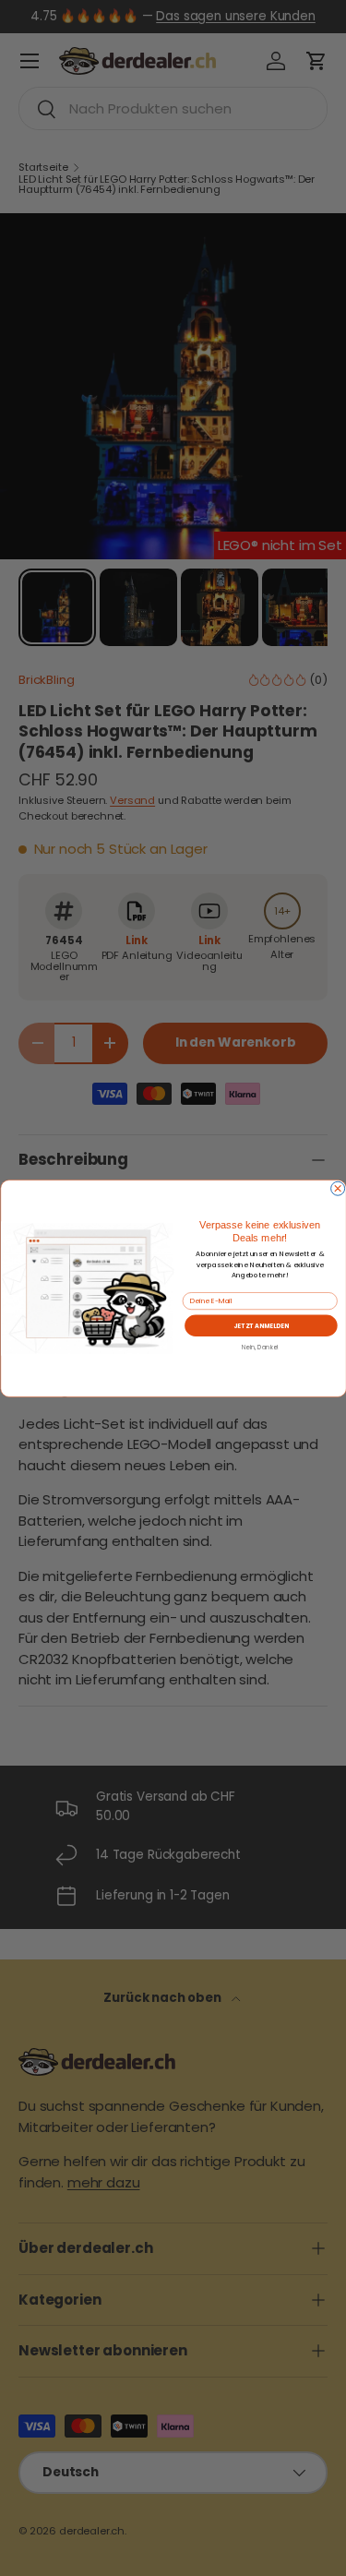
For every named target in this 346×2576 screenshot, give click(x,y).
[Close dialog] (337, 1188)
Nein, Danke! (260, 1346)
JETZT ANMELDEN (260, 1325)
